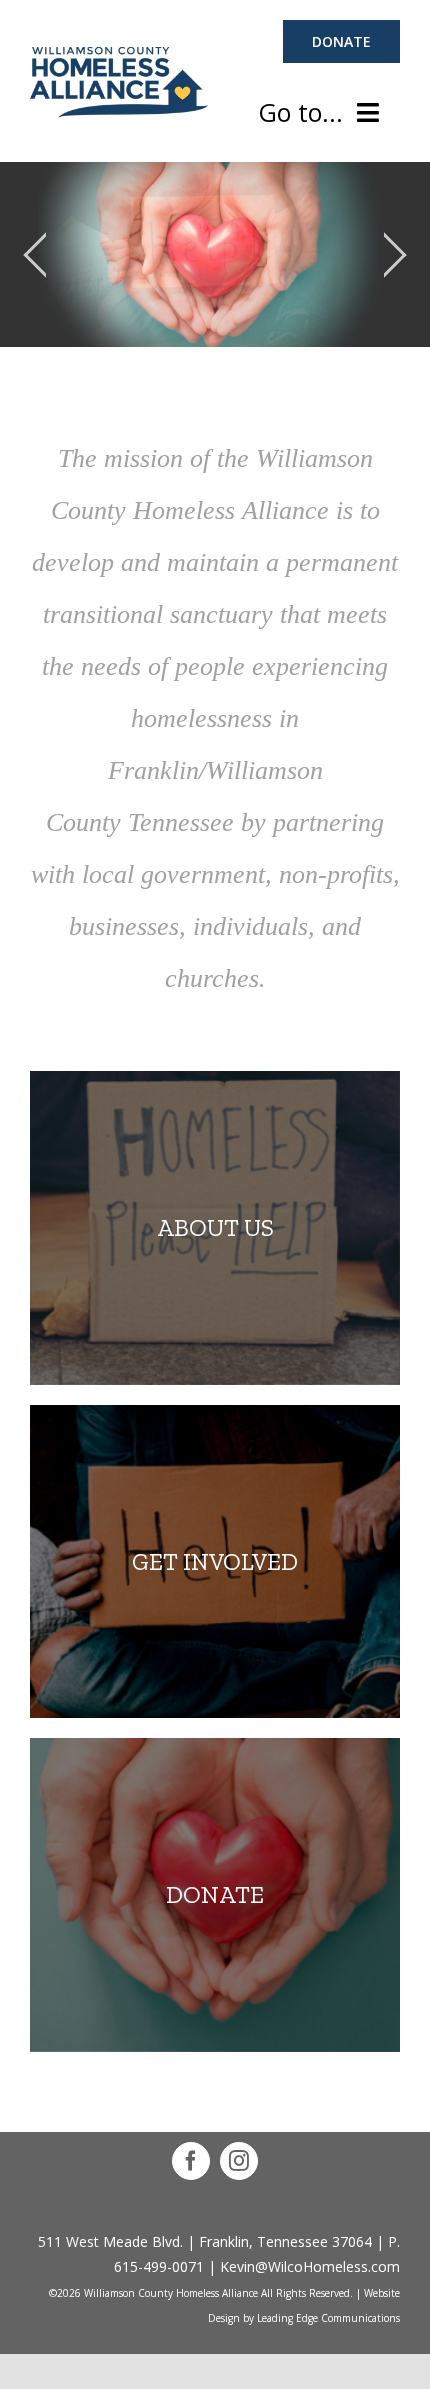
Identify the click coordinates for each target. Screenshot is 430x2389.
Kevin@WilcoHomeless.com (310, 2266)
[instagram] (239, 2161)
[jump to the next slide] (395, 255)
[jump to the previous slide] (35, 255)
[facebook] (191, 2161)
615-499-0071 (159, 2266)
